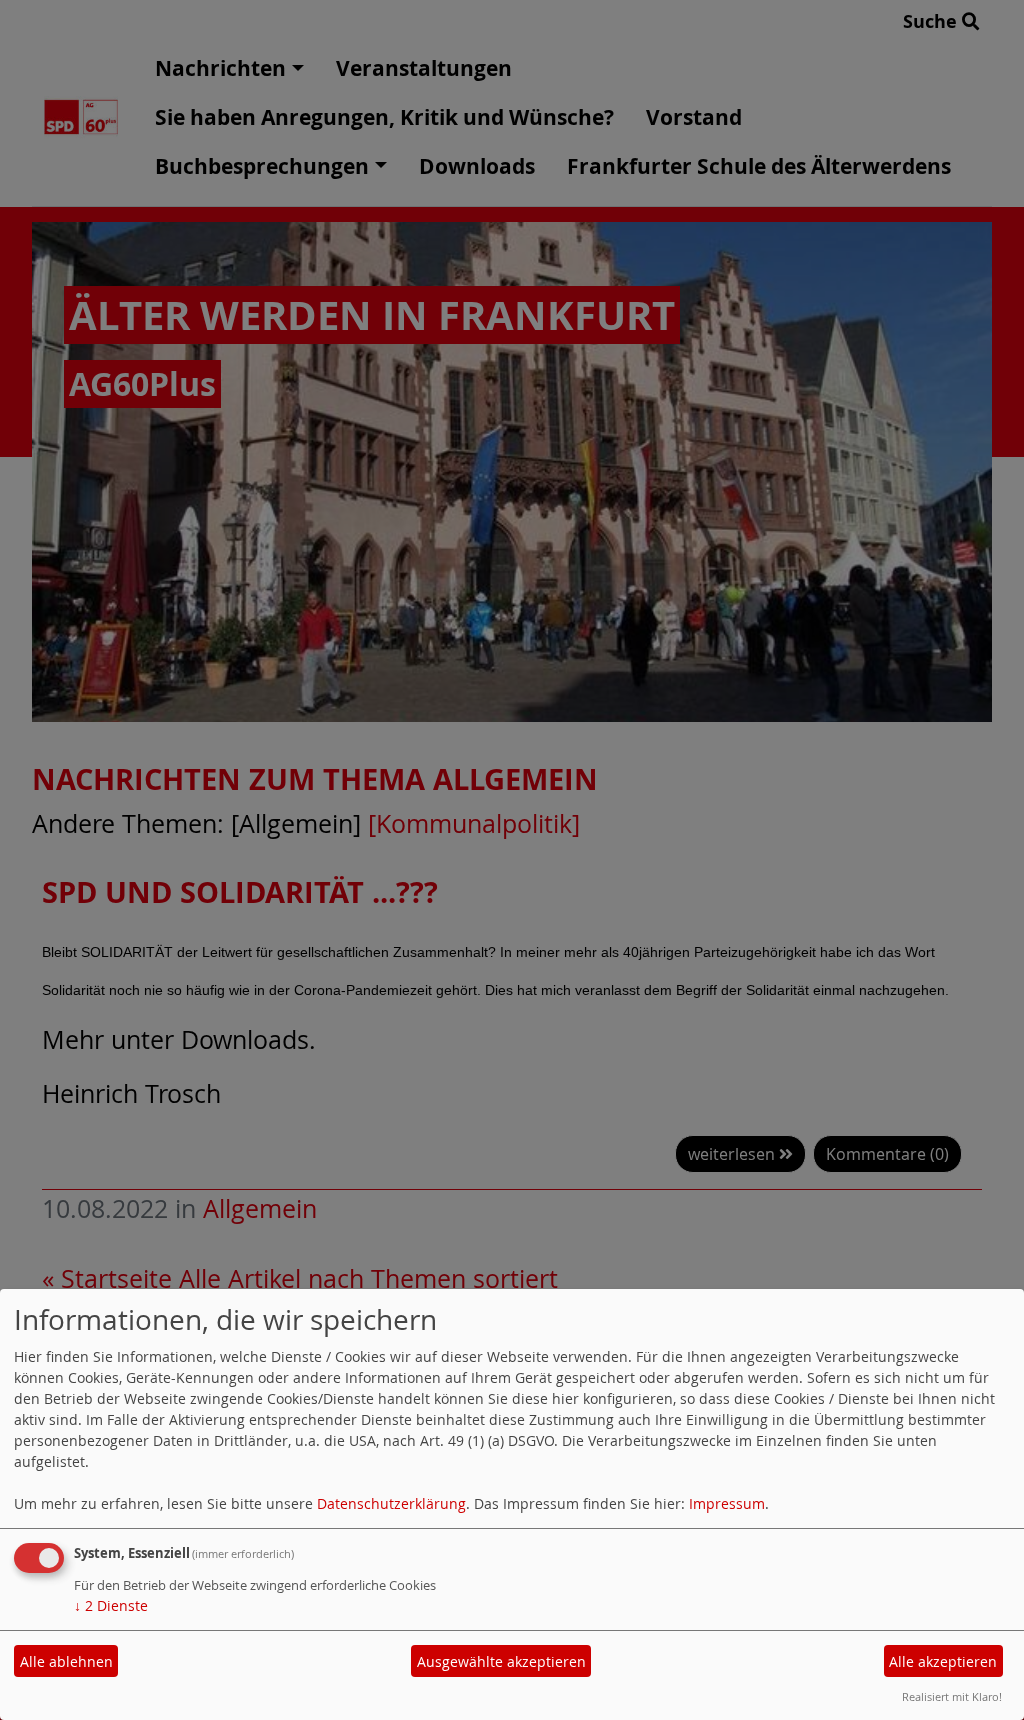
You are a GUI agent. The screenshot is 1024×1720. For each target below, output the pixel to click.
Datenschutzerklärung (391, 1503)
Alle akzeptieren (943, 1661)
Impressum (727, 1503)
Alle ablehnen (66, 1661)
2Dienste (111, 1605)
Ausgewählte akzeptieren (501, 1661)
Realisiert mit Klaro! (952, 1696)
